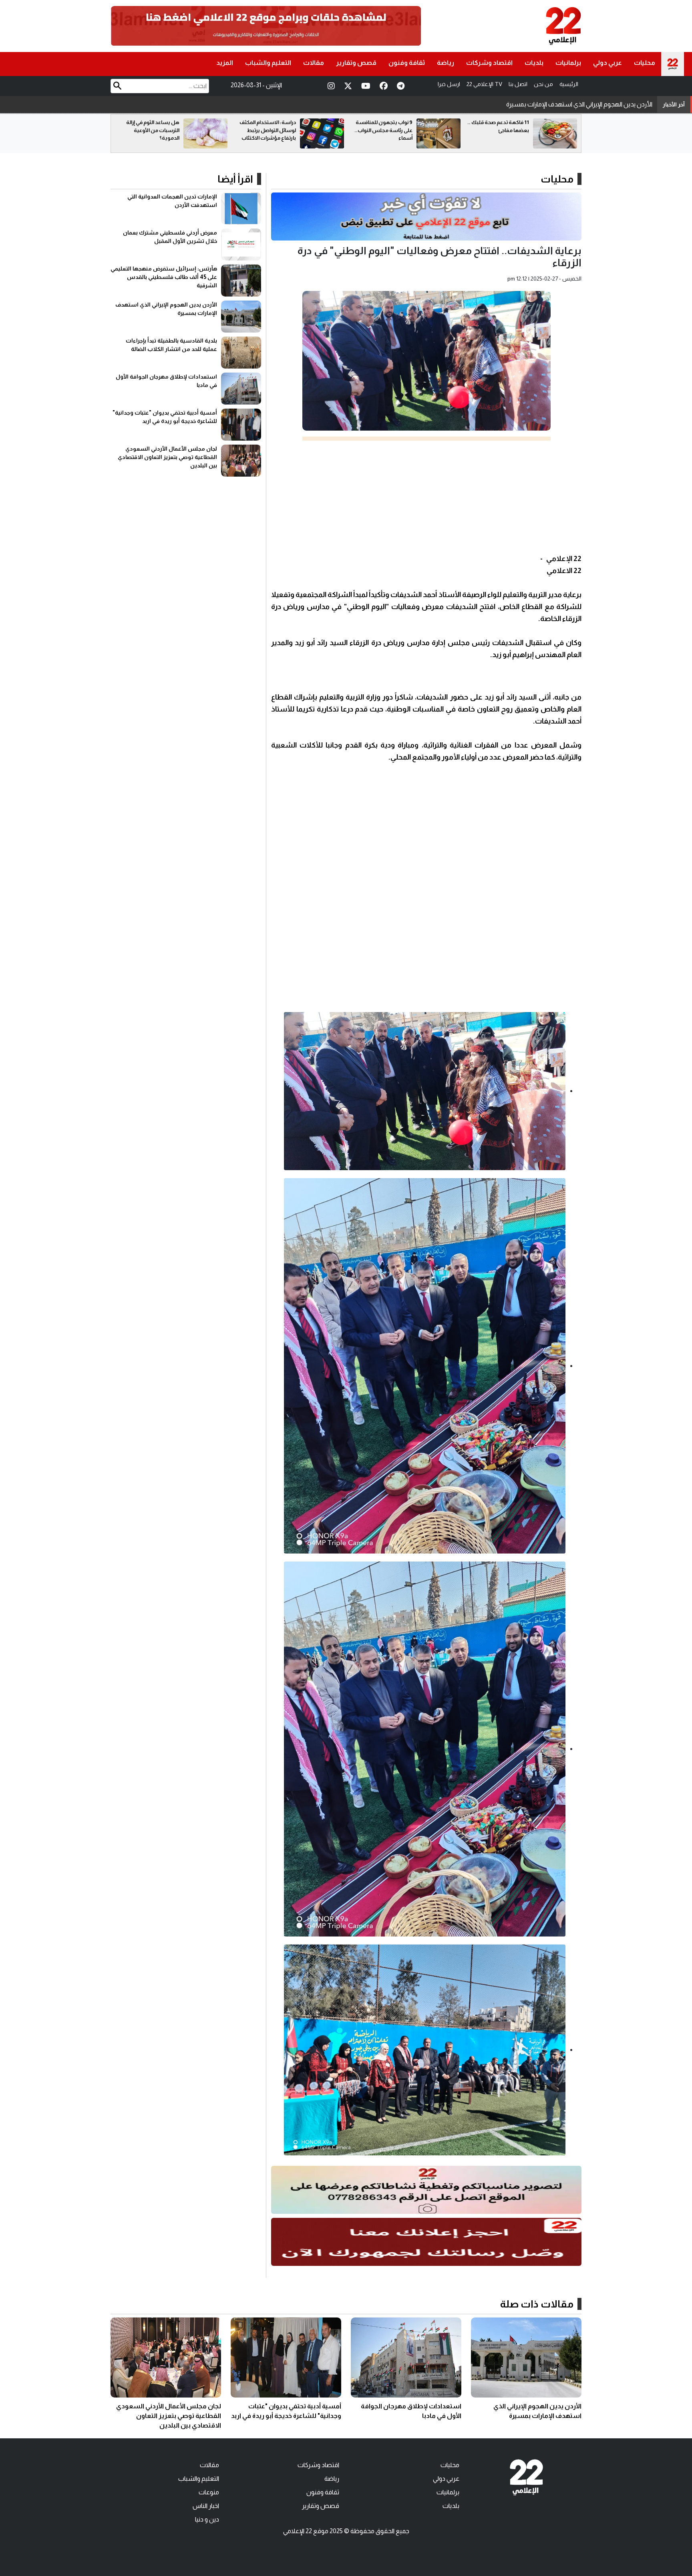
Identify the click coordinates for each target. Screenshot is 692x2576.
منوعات (209, 2492)
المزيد (225, 63)
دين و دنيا (207, 2519)
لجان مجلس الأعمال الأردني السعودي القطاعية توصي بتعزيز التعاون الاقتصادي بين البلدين (167, 457)
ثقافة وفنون (407, 63)
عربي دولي (608, 63)
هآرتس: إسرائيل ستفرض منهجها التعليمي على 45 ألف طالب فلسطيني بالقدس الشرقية (164, 277)
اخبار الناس (206, 2506)
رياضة (446, 63)
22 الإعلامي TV (484, 84)
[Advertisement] (426, 497)
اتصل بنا (518, 84)
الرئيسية (569, 84)
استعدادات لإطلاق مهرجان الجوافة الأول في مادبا (588, 104)
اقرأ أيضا (235, 179)
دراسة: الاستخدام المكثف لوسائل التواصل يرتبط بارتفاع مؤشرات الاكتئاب (384, 130)
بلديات (534, 63)
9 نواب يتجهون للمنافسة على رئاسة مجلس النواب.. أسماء (500, 130)
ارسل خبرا (449, 84)
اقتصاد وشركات (489, 63)
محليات (645, 63)
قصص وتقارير (356, 63)
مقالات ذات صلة (537, 2304)
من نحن (543, 84)
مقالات (314, 63)
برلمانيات (568, 63)
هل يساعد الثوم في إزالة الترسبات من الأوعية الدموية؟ (269, 130)
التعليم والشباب (268, 63)
